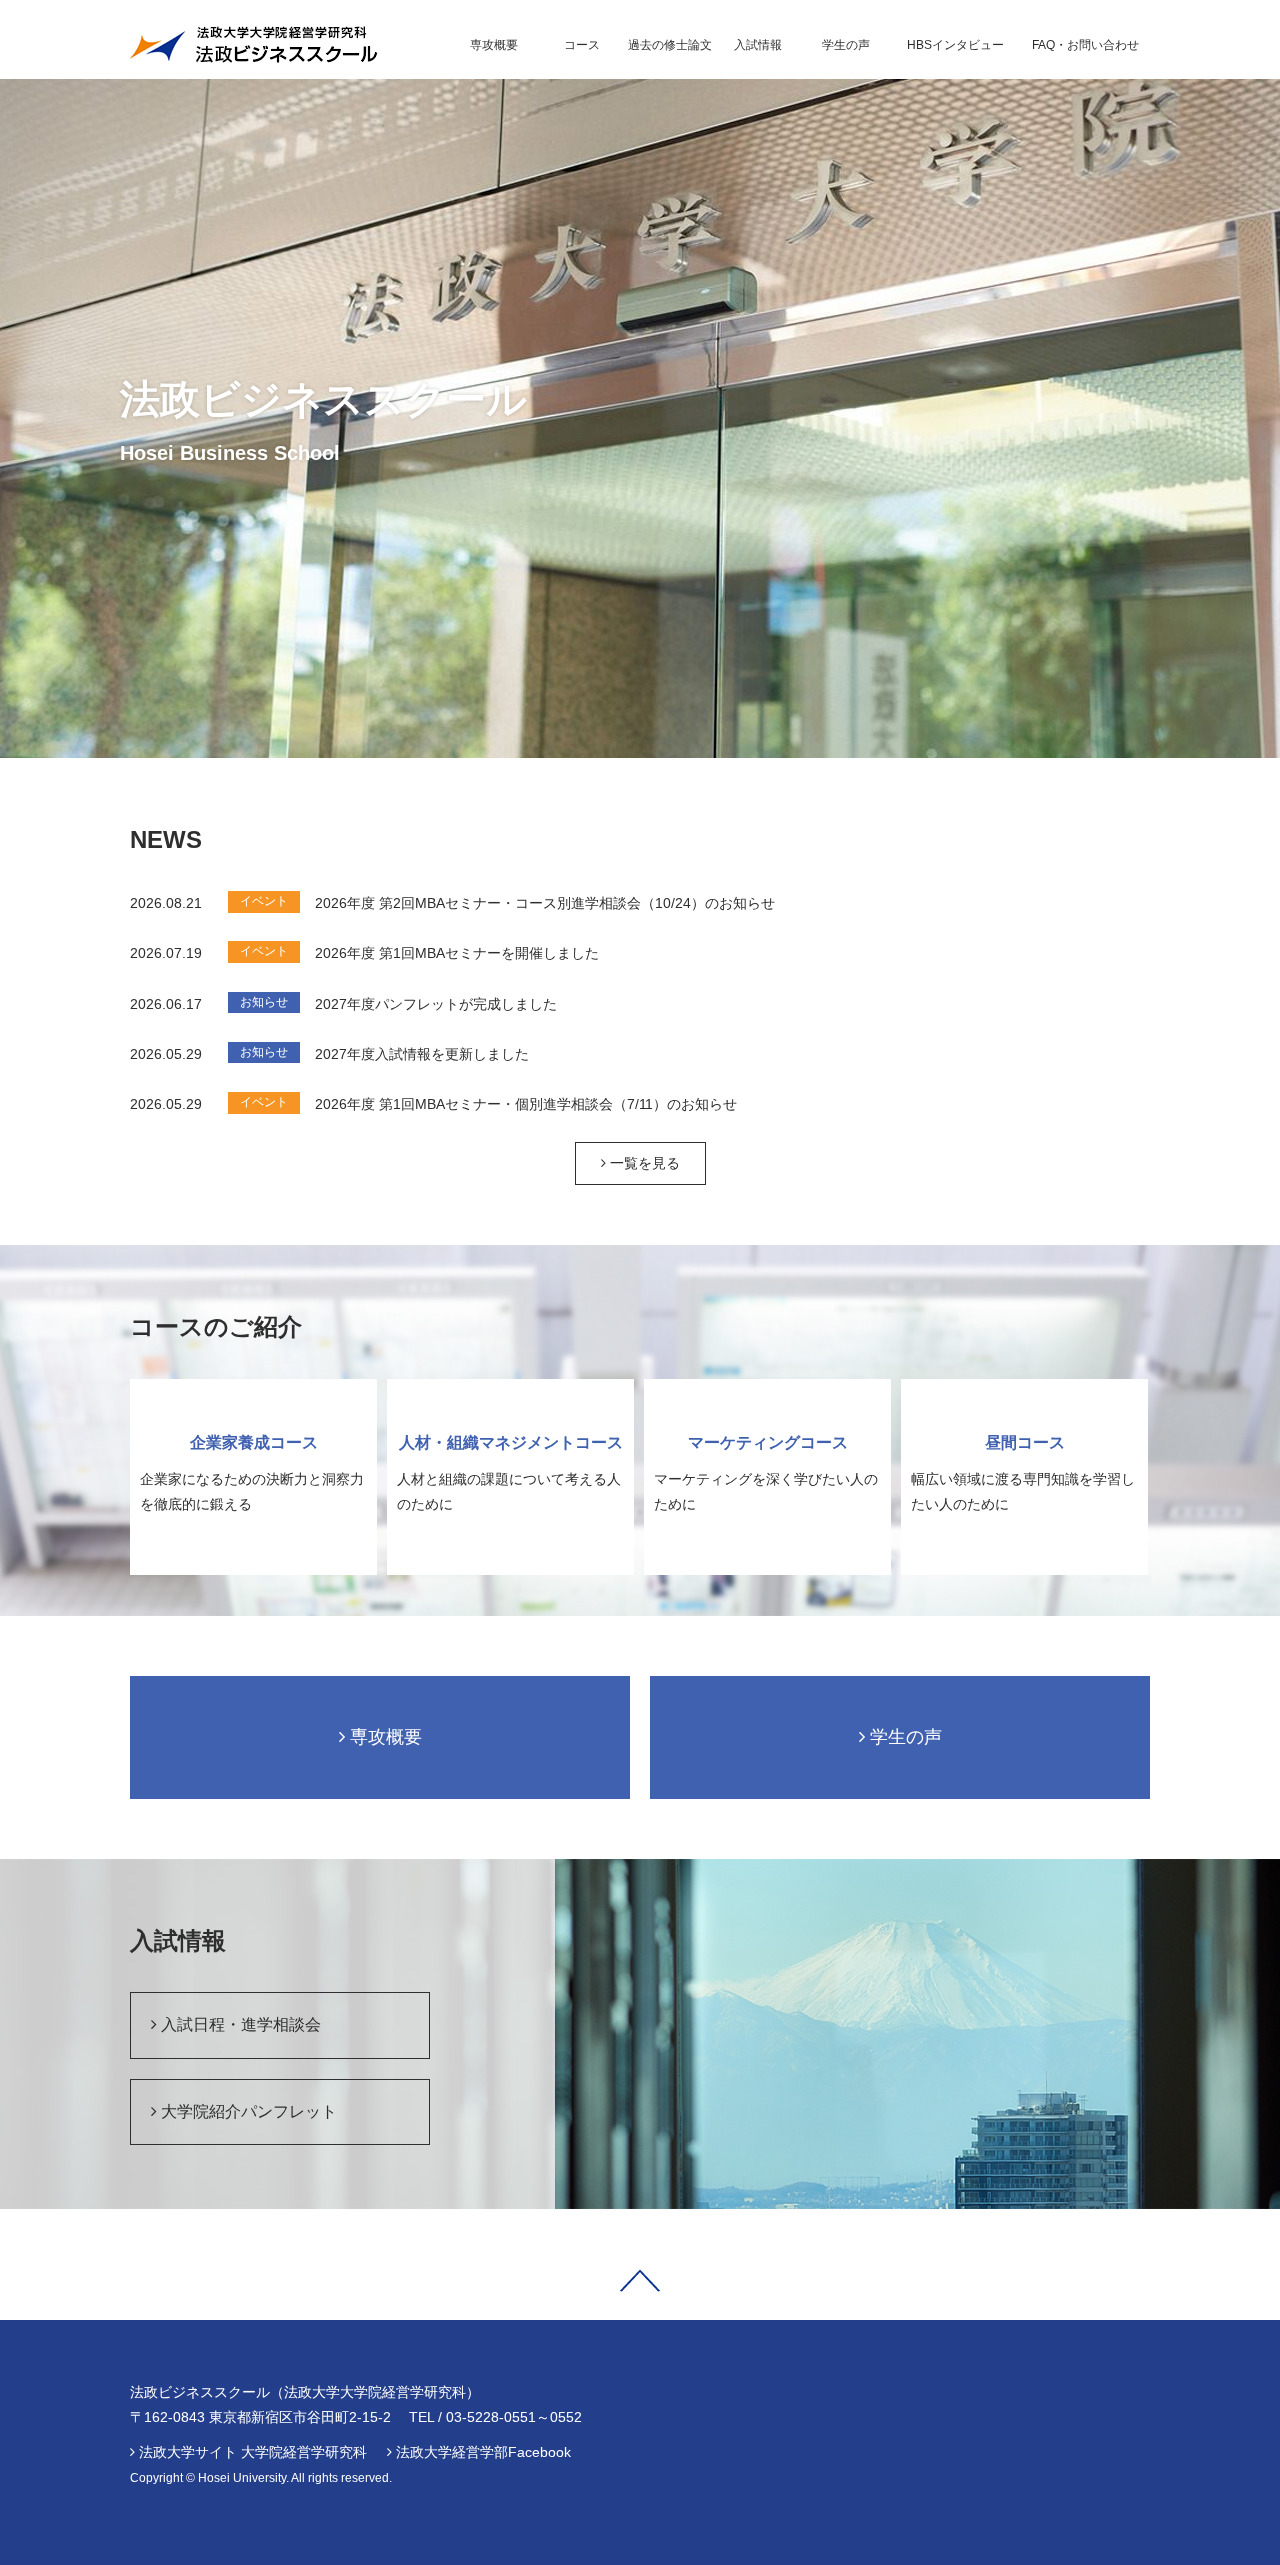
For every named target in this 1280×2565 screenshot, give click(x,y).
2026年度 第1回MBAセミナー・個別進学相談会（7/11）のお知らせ (526, 1104)
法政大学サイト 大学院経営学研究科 (253, 2452)
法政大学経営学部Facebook (483, 2452)
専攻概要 (383, 1737)
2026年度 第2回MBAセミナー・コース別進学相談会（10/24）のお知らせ (545, 903)
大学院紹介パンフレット (247, 2111)
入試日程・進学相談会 (239, 2024)
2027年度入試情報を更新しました (422, 1054)
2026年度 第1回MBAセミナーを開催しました (457, 953)
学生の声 (903, 1737)
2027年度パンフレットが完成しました (436, 1004)
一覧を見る (643, 1163)
